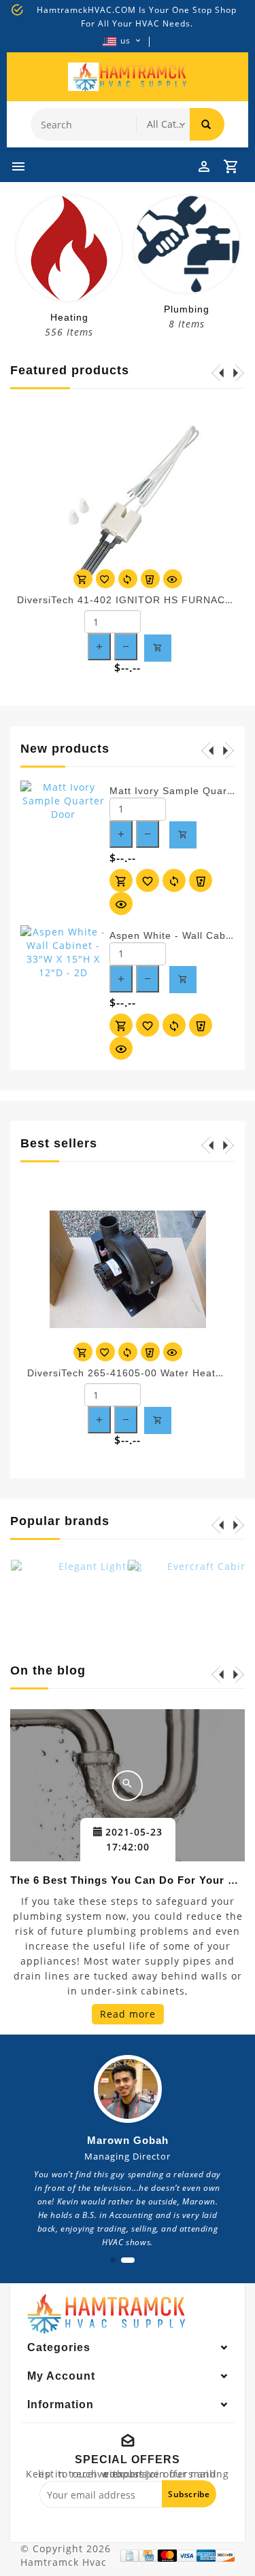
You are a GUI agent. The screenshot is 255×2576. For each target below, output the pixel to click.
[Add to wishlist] (105, 579)
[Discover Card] (225, 2556)
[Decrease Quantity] (126, 647)
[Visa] (186, 2556)
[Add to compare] (128, 579)
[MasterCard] (167, 2556)
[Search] (207, 124)
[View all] (128, 1786)
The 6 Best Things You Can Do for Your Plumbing (128, 1880)
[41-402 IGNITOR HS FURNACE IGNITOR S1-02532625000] (128, 496)
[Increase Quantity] (99, 647)
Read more (128, 2014)
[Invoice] (130, 2556)
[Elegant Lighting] (95, 1604)
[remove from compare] (150, 579)
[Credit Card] (148, 2556)
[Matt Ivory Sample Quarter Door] (63, 801)
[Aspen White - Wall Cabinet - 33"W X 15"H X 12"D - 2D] (63, 952)
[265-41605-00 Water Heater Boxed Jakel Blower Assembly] (128, 1269)
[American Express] (206, 2556)
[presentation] (10, 262)
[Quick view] (173, 579)
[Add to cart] (83, 579)
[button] (113, 2260)
